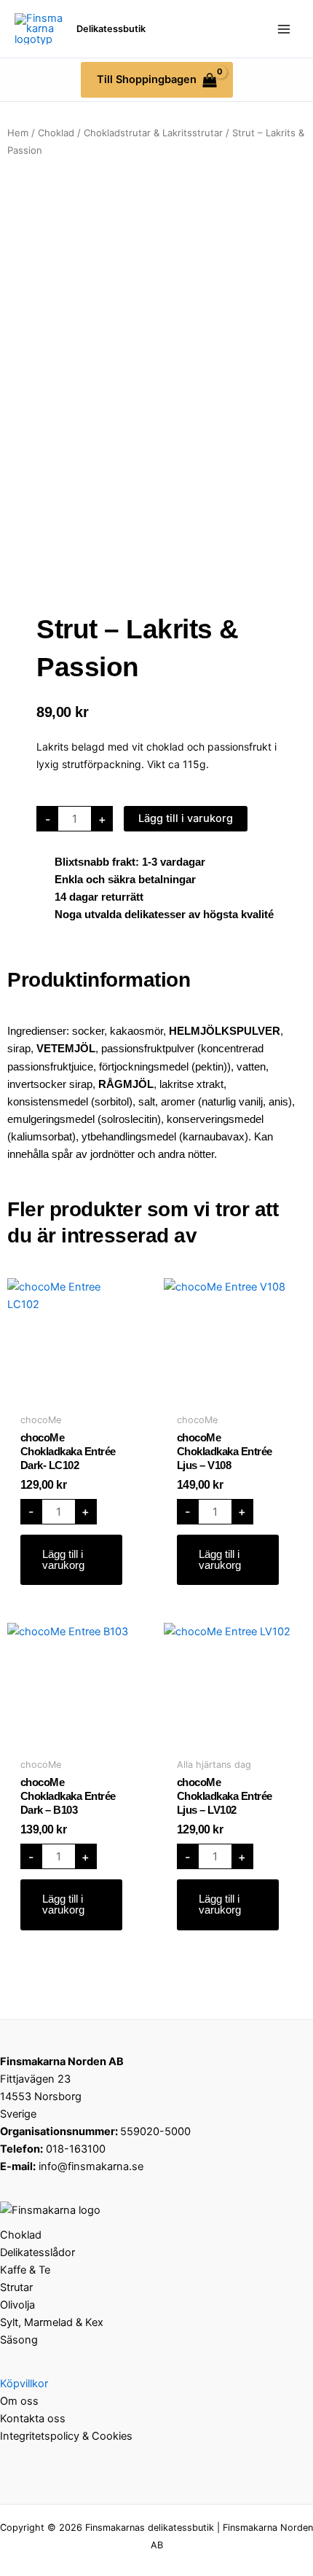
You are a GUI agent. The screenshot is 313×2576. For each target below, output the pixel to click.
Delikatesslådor (37, 2252)
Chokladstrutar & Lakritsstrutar (153, 133)
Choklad (56, 133)
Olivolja (17, 2305)
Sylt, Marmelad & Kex (52, 2322)
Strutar (16, 2287)
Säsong (19, 2340)
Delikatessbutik (111, 29)
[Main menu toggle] (284, 28)
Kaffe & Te (25, 2270)
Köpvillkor (24, 2384)
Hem (18, 133)
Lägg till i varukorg (186, 818)
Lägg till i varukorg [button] (63, 1560)
